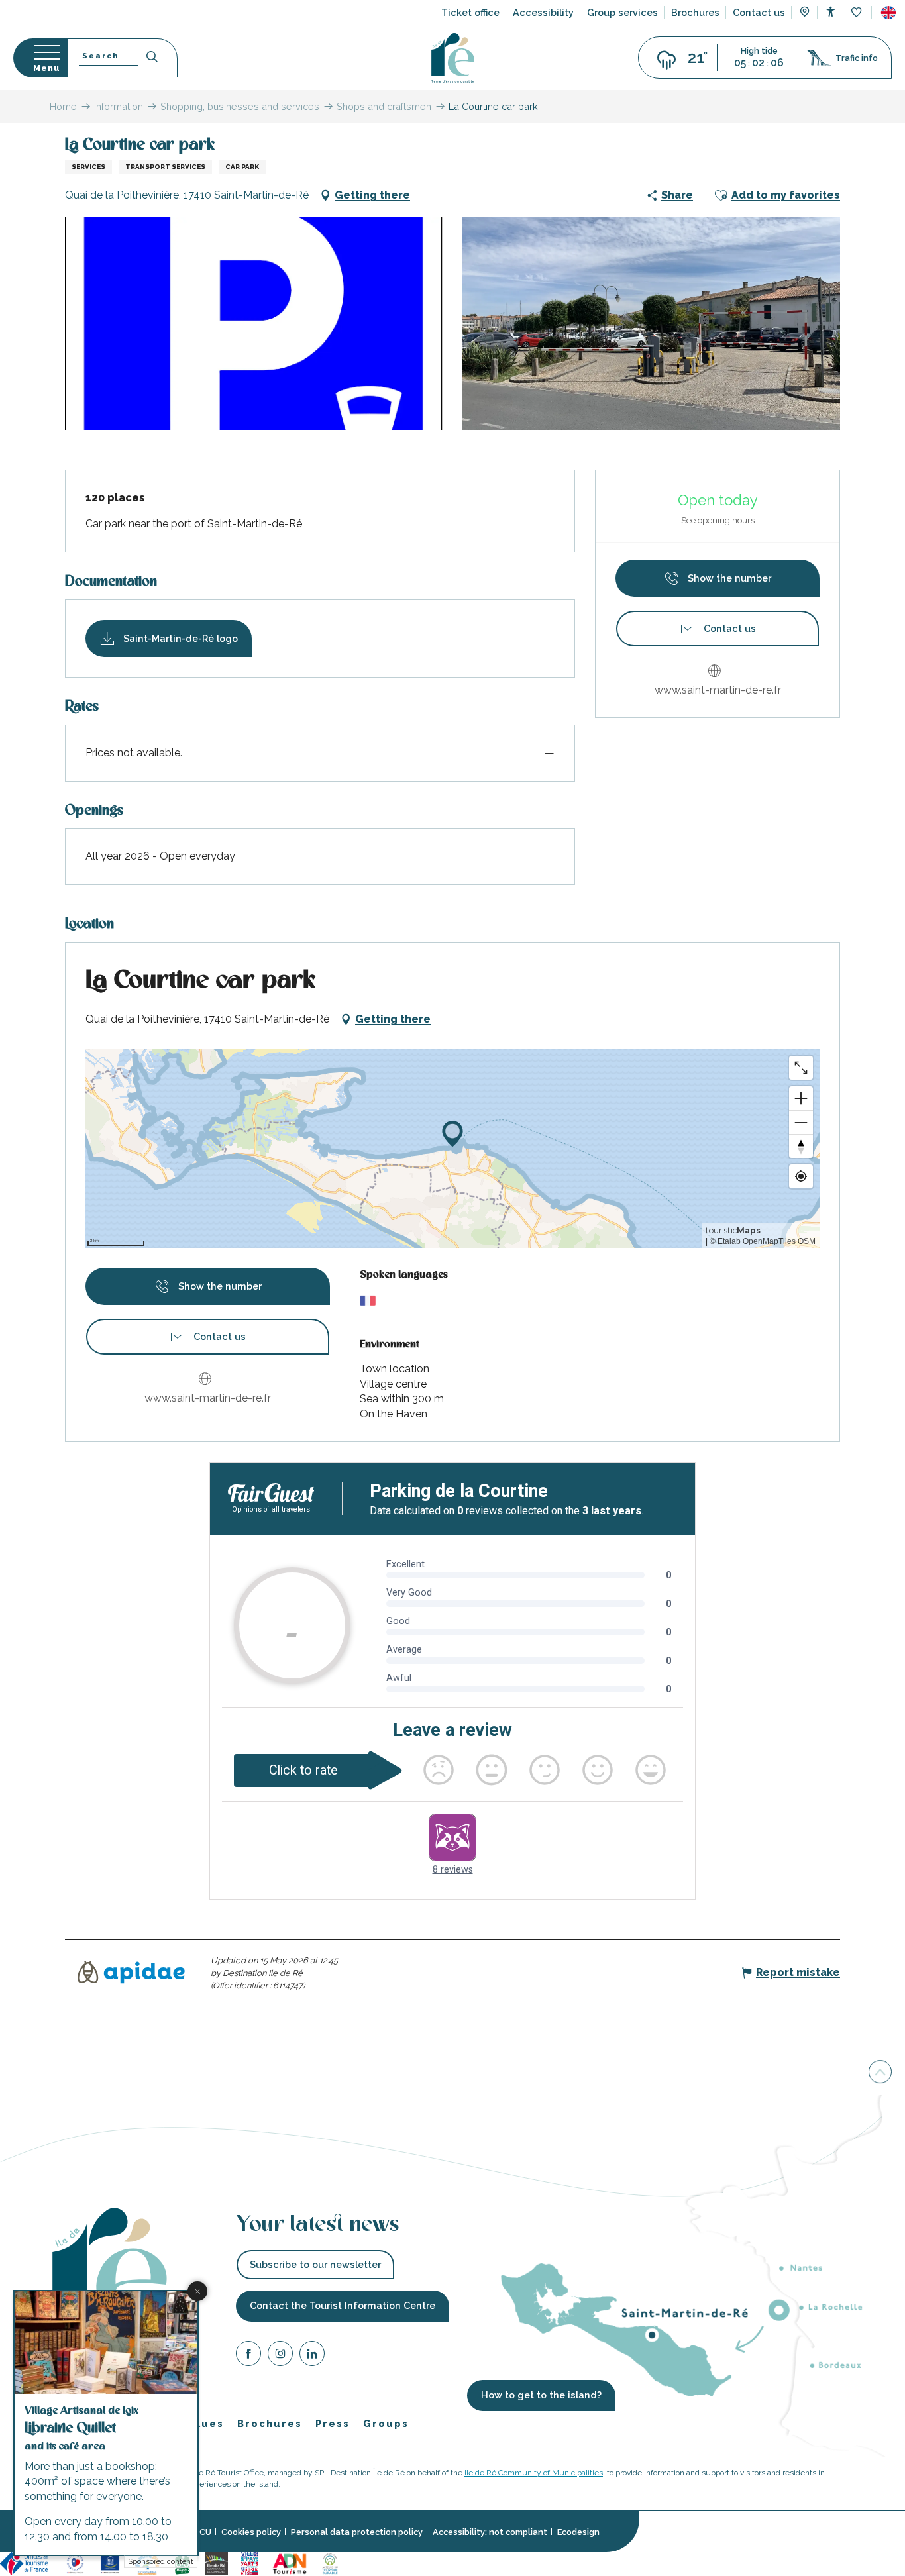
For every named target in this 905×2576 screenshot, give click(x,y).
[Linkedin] (312, 2356)
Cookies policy (251, 2532)
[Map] (805, 13)
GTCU (199, 2532)
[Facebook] (248, 2356)
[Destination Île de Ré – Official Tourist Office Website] (453, 58)
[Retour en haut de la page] (880, 2075)
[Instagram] (280, 2356)
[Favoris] (858, 13)
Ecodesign (578, 2532)
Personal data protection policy (357, 2532)
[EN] (888, 13)
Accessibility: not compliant (490, 2532)
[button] (888, 13)
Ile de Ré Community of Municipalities (534, 2473)
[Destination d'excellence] (75, 2563)
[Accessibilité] (830, 12)
